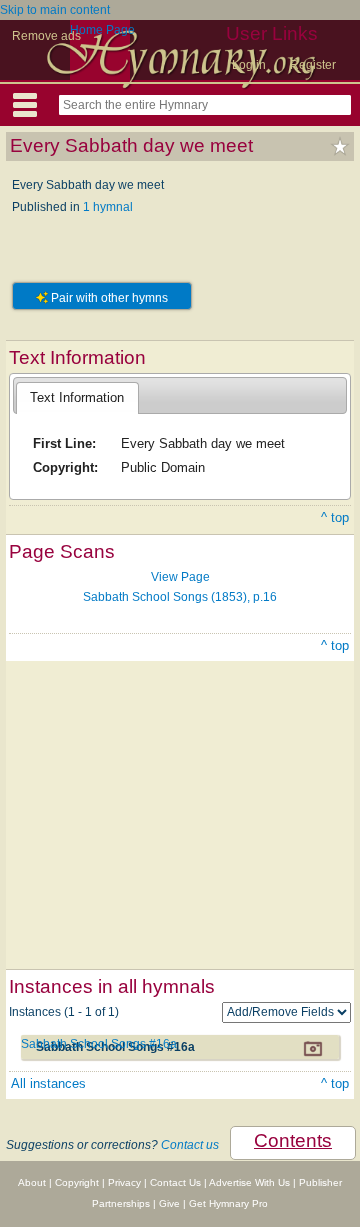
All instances (48, 1083)
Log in (249, 65)
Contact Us (175, 1182)
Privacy (124, 1182)
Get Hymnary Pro (228, 1203)
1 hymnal (108, 207)
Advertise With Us (249, 1182)
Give (169, 1203)
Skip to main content (55, 10)
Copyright (77, 1182)
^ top (335, 517)
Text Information (77, 397)
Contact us (190, 1145)
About (32, 1182)
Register (313, 65)
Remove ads (46, 36)
